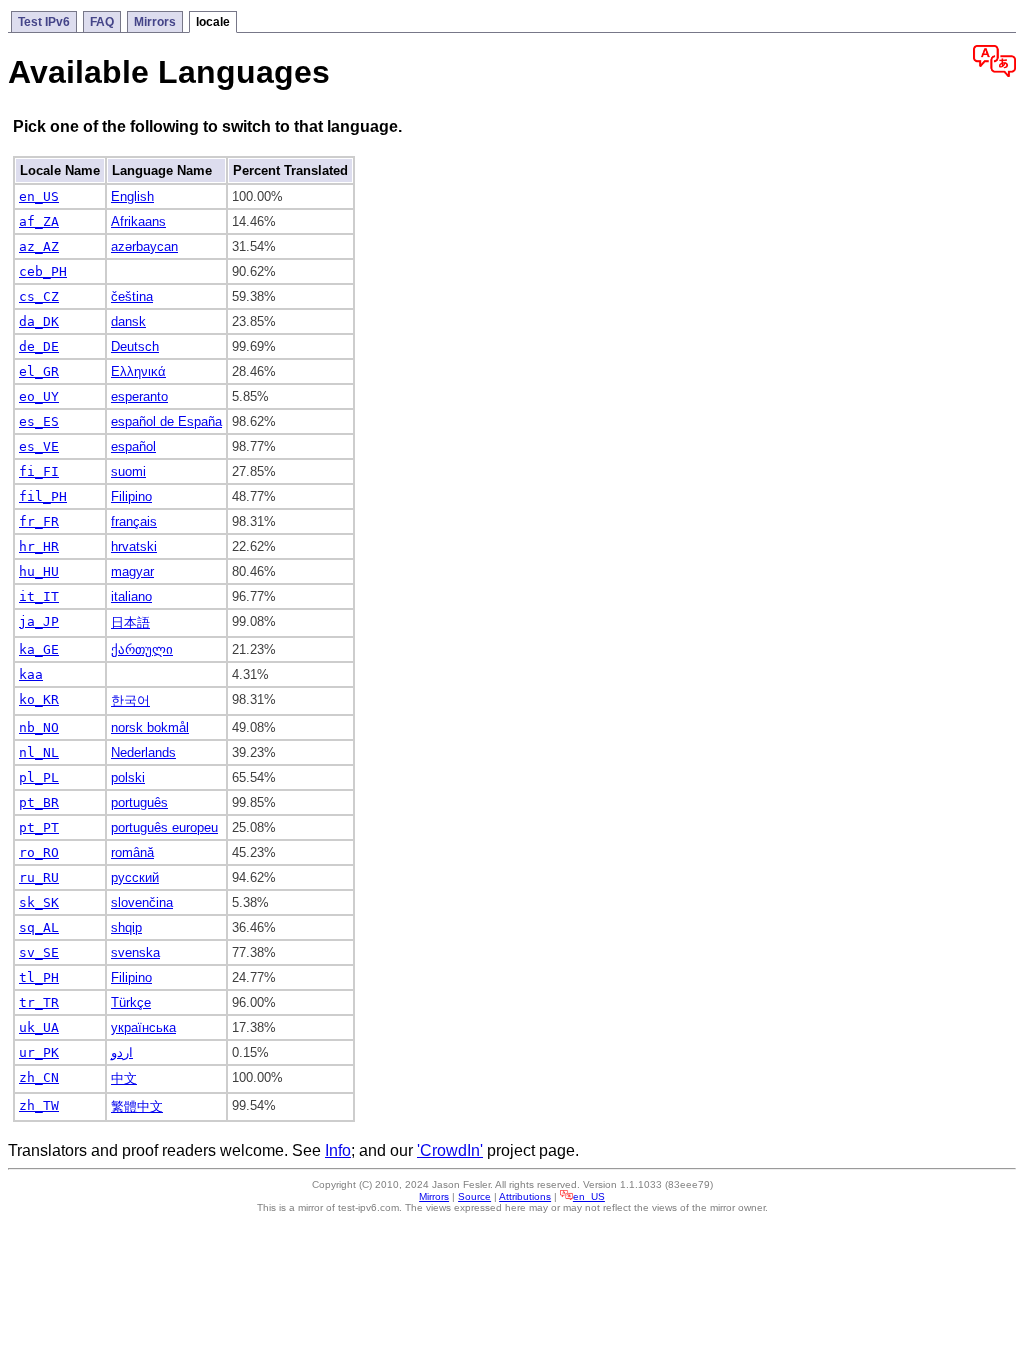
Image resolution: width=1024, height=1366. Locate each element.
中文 (124, 1078)
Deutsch (135, 346)
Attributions (525, 1196)
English (132, 196)
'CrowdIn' (450, 1150)
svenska (135, 952)
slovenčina (142, 902)
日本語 (130, 622)
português (139, 802)
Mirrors (155, 22)
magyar (132, 571)
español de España (166, 421)
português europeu (164, 827)
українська (143, 1027)
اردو (122, 1052)
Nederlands (143, 752)
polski (128, 777)
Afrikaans (138, 221)
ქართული (142, 649)
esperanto (139, 396)
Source (474, 1196)
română (132, 852)
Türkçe (131, 1002)
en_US (589, 1196)
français (134, 521)
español (133, 446)
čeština (132, 296)
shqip (126, 927)
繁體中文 (137, 1106)
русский (135, 877)
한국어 (130, 700)
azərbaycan (144, 246)
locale (213, 22)
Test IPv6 (44, 22)
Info (338, 1150)
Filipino (131, 496)
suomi (128, 471)
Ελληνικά (138, 371)
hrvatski (134, 546)
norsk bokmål (150, 727)
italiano (131, 596)
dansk (128, 321)
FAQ (102, 22)
